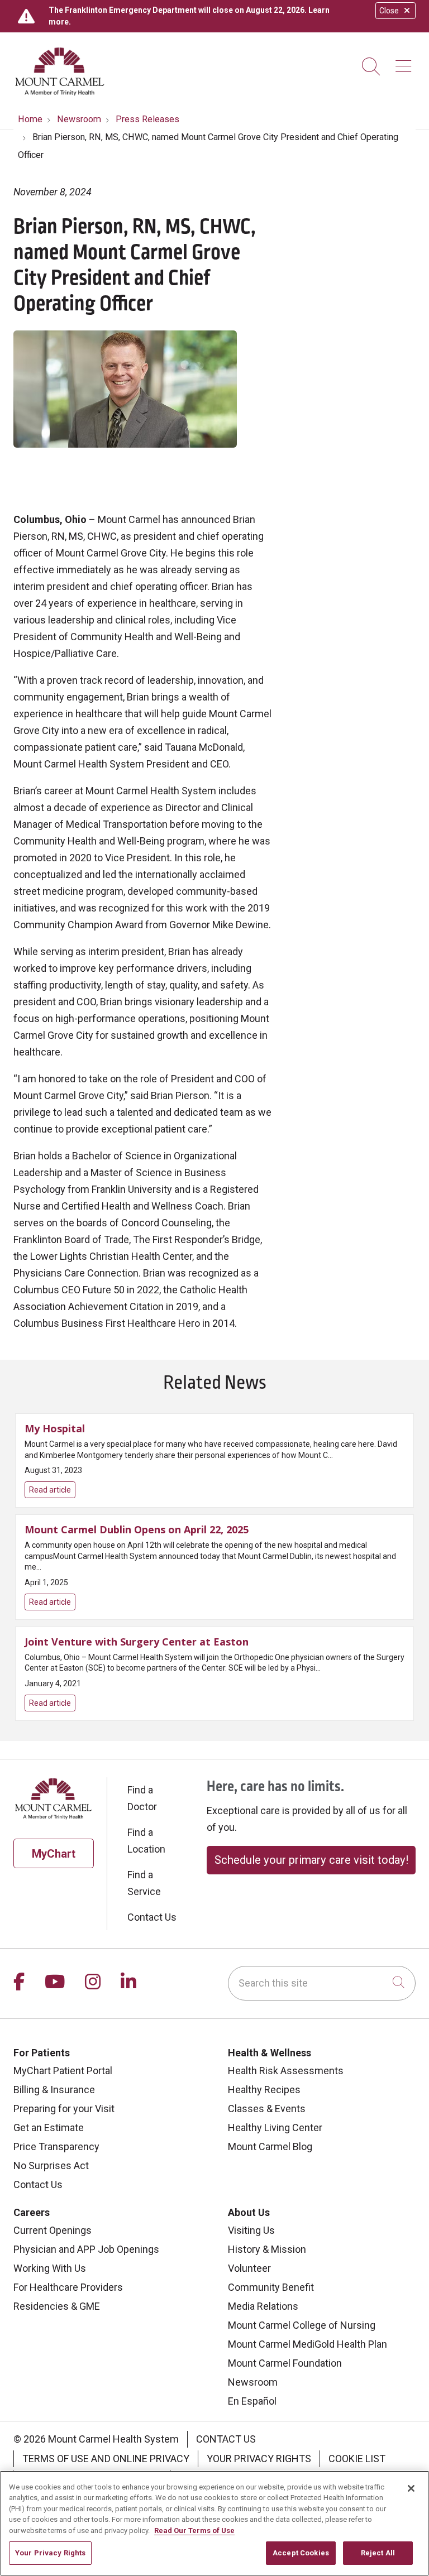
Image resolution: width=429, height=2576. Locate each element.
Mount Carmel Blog (270, 2146)
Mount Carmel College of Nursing (302, 2325)
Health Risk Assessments (286, 2071)
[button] (406, 62)
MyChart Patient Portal (63, 2071)
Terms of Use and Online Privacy (106, 2459)
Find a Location (146, 1841)
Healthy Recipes (264, 2090)
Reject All (378, 2553)
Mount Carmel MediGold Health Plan (308, 2344)
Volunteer (249, 2268)
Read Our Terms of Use (194, 2531)
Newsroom (253, 2382)
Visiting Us (251, 2230)
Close (389, 11)
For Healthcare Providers (68, 2287)
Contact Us (152, 1917)
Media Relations (263, 2306)
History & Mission (267, 2249)
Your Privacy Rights (259, 2459)
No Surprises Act (51, 2165)
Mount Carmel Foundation (285, 2363)
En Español (252, 2401)
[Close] (411, 2488)
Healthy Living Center (275, 2128)
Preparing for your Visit (64, 2109)
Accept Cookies (301, 2553)
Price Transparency (56, 2146)
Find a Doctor (142, 1798)
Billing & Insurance (54, 2090)
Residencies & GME (57, 2306)
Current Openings (53, 2230)
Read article (214, 1460)
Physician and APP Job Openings (86, 2249)
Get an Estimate (49, 2128)
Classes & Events (267, 2109)
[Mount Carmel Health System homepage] (60, 93)
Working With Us (50, 2268)
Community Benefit (271, 2287)
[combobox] (322, 1983)
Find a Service (144, 1883)
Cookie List (357, 2459)
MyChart (54, 1854)
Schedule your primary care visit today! (311, 1860)
